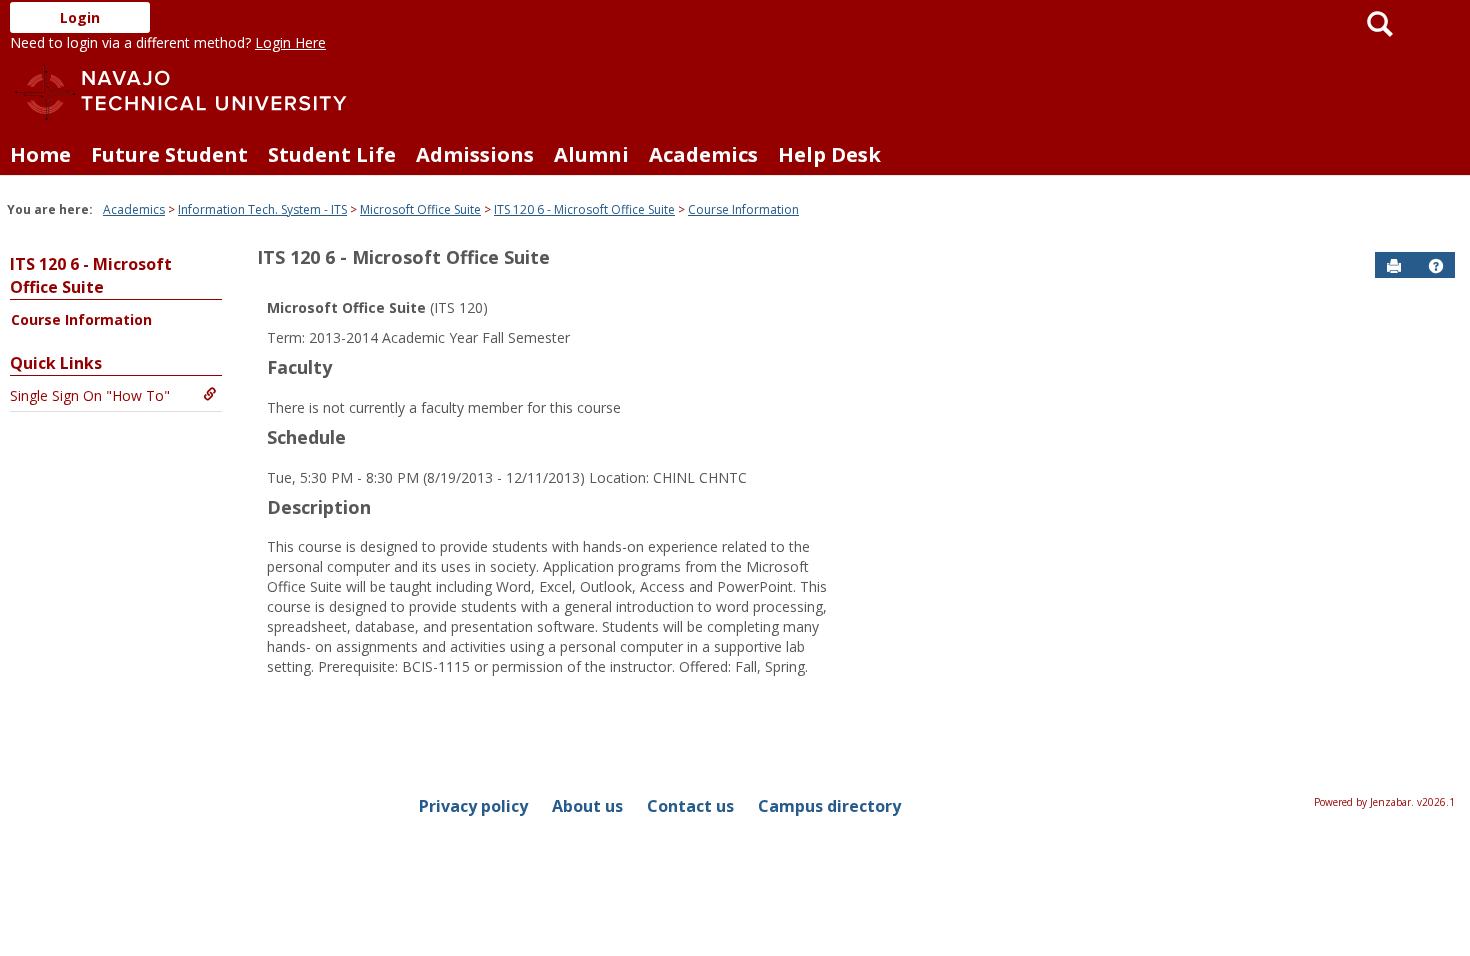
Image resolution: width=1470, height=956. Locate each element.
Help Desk (829, 154)
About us (587, 806)
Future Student (169, 154)
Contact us (690, 806)
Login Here (290, 42)
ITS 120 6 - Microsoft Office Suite (584, 209)
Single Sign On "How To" (90, 395)
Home (40, 154)
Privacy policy (473, 806)
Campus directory (829, 806)
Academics (703, 154)
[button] (1436, 266)
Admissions (475, 154)
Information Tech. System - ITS (262, 209)
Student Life (332, 154)
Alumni (591, 154)
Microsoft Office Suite (420, 209)
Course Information (743, 209)
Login (80, 17)
